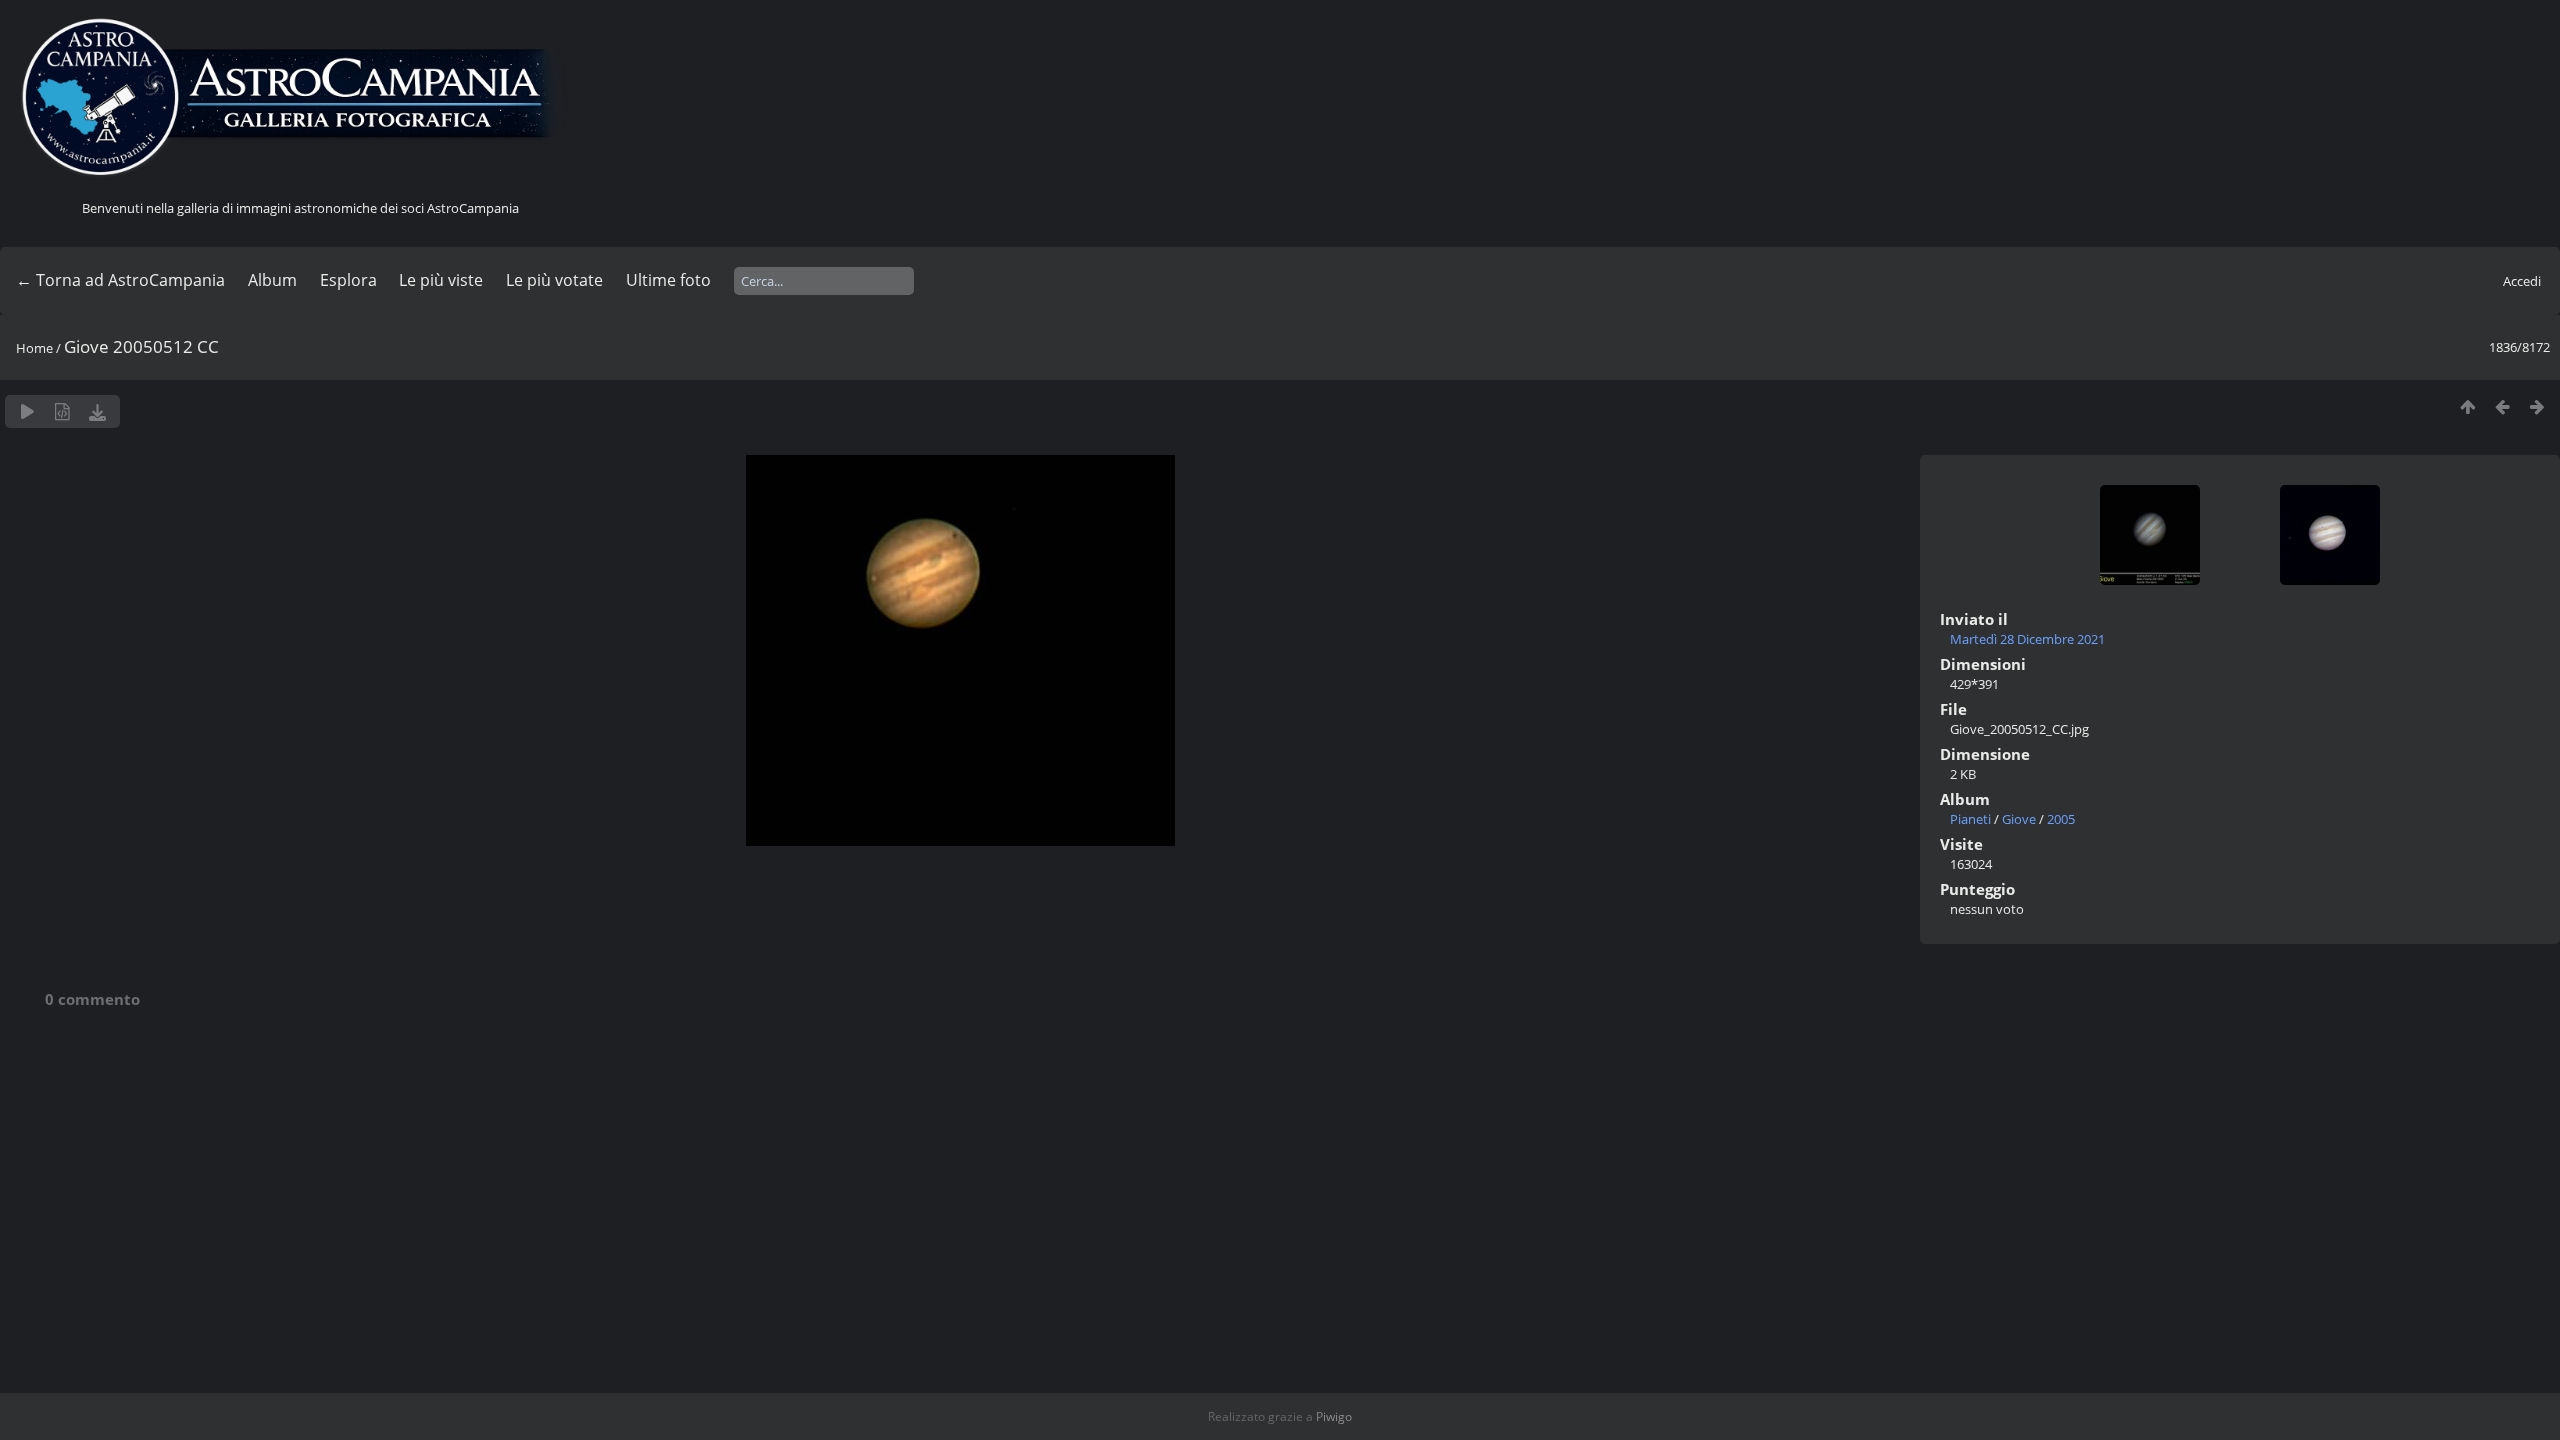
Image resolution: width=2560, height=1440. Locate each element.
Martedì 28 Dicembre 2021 (2027, 639)
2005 (2061, 819)
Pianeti (1970, 819)
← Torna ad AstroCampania (120, 280)
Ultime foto (668, 280)
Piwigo (1334, 1416)
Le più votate (554, 280)
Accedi (2522, 281)
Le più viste (441, 280)
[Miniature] (2467, 406)
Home (34, 348)
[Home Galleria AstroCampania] (300, 98)
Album (272, 280)
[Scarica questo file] (97, 411)
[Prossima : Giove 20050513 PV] (2537, 406)
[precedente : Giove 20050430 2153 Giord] (2502, 406)
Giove (2019, 819)
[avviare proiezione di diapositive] (27, 411)
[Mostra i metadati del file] (62, 411)
